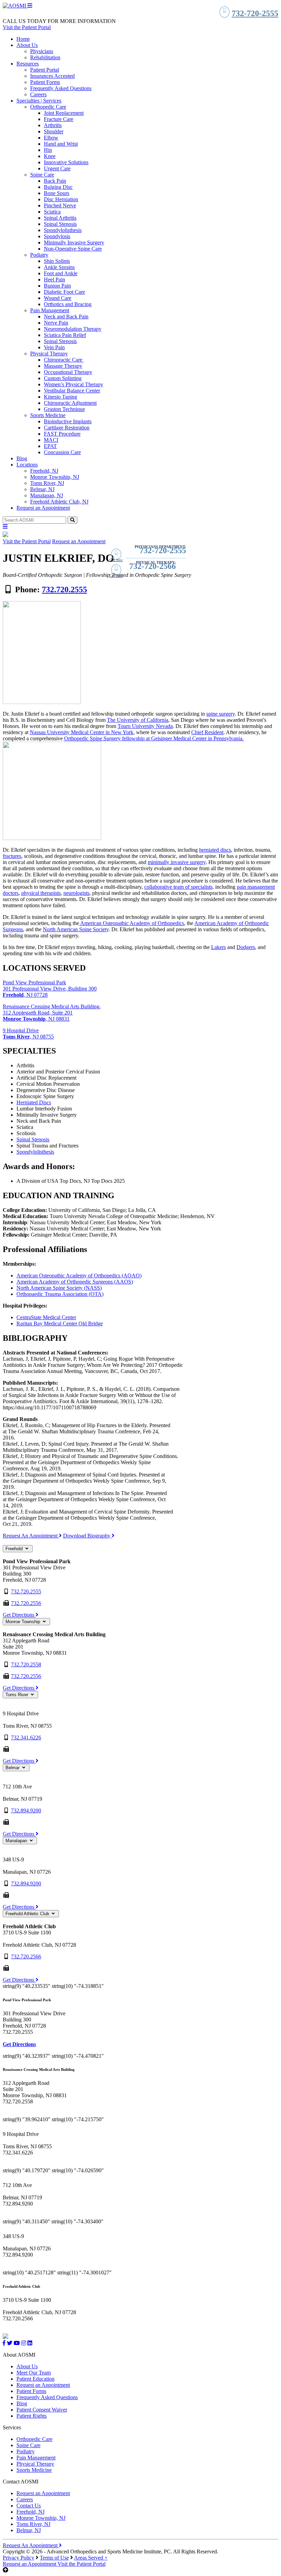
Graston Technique (64, 409)
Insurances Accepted (52, 76)
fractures (12, 856)
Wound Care (58, 298)
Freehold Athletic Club (28, 1914)
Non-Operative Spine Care (73, 249)
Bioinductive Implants (68, 421)
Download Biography (87, 1536)
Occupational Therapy (68, 372)
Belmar (13, 1768)
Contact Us (29, 2506)
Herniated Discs (34, 1102)
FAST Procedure (62, 434)
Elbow (51, 138)
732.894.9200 (26, 1811)
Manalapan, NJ (47, 495)
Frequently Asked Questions (61, 88)
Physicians (42, 51)
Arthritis (53, 125)
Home (23, 39)
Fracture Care (59, 119)
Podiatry (39, 255)
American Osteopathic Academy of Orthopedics (132, 923)
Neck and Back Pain (66, 317)
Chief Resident (207, 732)
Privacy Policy (19, 2558)
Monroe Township (23, 1622)
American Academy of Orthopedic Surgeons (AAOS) (75, 1282)
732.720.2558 (26, 1664)
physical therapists (41, 893)
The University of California (138, 720)
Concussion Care (62, 452)
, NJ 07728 (25, 995)
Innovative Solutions (66, 162)
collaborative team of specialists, (179, 887)
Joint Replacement (64, 113)
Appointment (30, 2564)
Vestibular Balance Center (72, 391)
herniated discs (215, 850)
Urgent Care (57, 168)
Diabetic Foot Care (64, 292)
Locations (27, 465)
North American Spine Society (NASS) (59, 1288)
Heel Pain (54, 280)
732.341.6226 (26, 1737)
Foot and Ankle (61, 273)
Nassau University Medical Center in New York (82, 732)
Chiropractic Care (64, 360)
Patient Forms (45, 82)
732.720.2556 (26, 1603)
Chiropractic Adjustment (70, 403)
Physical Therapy (49, 354)
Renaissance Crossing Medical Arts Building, (52, 1006)
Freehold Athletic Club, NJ (59, 502)
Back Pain (55, 181)
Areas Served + (91, 2558)
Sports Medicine (48, 415)
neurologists (76, 893)
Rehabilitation (45, 57)
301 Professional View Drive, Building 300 (50, 989)
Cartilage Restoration (67, 428)
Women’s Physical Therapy (74, 384)
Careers (38, 94)
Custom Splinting (63, 378)
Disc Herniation (61, 199)
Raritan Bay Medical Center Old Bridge (60, 1323)
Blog (22, 458)
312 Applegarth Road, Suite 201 (38, 1013)
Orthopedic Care (48, 107)
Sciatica (52, 212)
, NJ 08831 (36, 1019)
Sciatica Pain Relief (65, 335)
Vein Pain (54, 347)
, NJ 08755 (28, 1037)
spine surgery (221, 714)
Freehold (15, 1549)
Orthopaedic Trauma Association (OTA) (60, 1294)
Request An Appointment (31, 1536)
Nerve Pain (56, 323)
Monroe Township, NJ (55, 477)
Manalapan (17, 1841)
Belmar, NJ (42, 489)
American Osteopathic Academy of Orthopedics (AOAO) (79, 1275)
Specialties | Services (39, 101)
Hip (48, 150)
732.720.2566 (26, 1957)
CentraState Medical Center (46, 1317)
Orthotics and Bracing (68, 304)
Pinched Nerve (60, 205)
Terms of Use (54, 2558)
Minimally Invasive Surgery (74, 242)
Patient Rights (32, 2416)
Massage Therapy (63, 366)
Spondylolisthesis (63, 230)
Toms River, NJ (47, 483)
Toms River (17, 1695)
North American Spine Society (76, 929)
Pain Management (50, 310)
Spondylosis (57, 236)
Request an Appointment (43, 508)
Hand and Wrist (61, 144)
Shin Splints (57, 261)
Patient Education (35, 2379)
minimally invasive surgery (177, 862)
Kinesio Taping (60, 397)
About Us (27, 45)
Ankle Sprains (59, 267)
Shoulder (54, 131)
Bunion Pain (57, 286)
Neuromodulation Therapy (73, 329)
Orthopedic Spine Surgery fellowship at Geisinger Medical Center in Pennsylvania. (154, 738)
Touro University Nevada (145, 726)
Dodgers (246, 947)
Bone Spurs (57, 193)
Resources (28, 64)
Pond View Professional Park (34, 982)
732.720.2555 (64, 590)
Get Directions (19, 1615)
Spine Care (42, 175)
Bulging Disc (58, 187)
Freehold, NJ (44, 471)
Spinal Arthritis (60, 218)
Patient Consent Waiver (42, 2410)
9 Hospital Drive (21, 1030)
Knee (50, 156)
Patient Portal (45, 70)
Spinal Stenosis (60, 224)
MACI (51, 440)
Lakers (218, 947)
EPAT (50, 446)
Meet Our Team (34, 2373)
